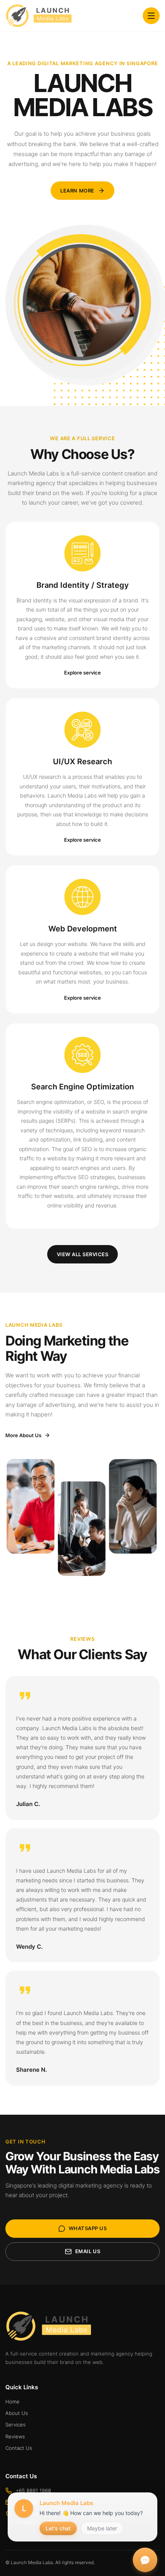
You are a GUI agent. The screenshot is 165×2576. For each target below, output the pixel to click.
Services (16, 2425)
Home (12, 2402)
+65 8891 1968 (33, 2490)
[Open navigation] (151, 16)
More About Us (23, 1435)
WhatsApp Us (88, 2228)
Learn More (77, 191)
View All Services (83, 1254)
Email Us (88, 2251)
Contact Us (19, 2448)
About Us (17, 2413)
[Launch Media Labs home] (39, 16)
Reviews (15, 2436)
